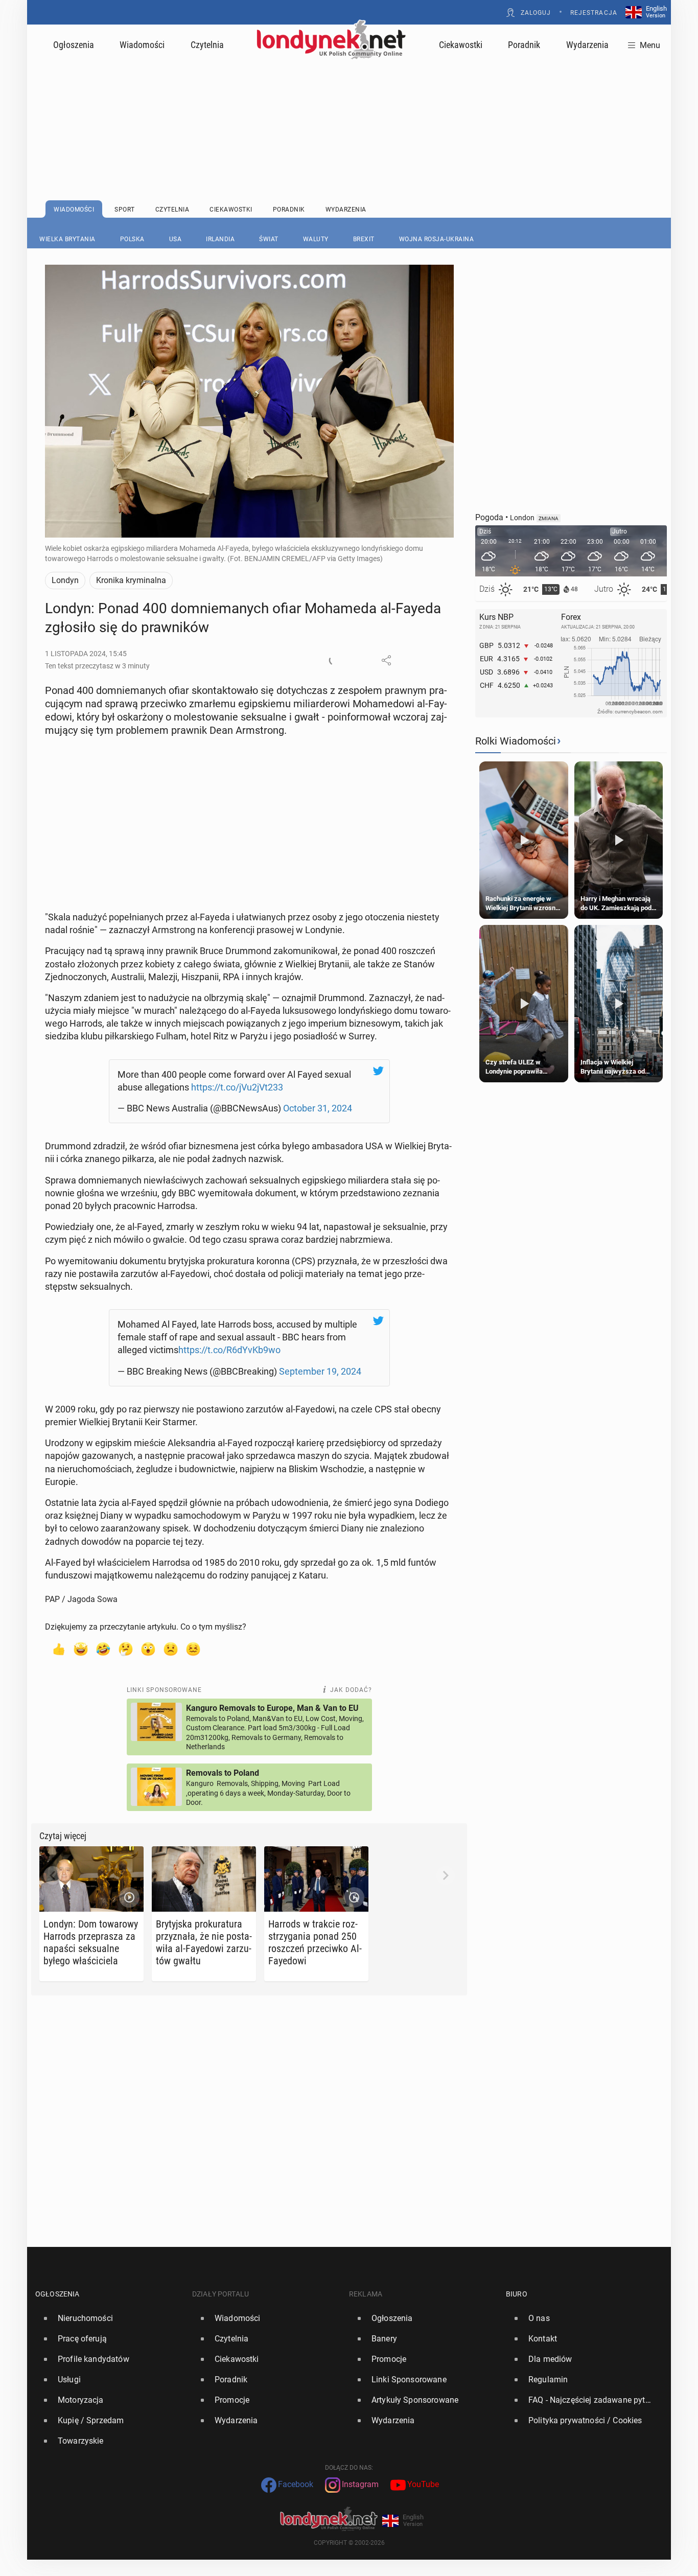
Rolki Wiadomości (516, 741)
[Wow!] (148, 1649)
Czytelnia (207, 45)
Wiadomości (142, 45)
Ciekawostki (461, 45)
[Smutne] (171, 1649)
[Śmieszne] (103, 1649)
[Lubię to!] (58, 1649)
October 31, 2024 (318, 1108)
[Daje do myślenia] (126, 1649)
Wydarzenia (587, 45)
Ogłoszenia (74, 45)
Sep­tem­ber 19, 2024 (320, 1371)
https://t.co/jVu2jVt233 (237, 1087)
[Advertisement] (349, 105)
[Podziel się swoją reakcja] (334, 660)
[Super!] (81, 1649)
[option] (110, 2318)
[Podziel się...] (386, 660)
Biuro (517, 2294)
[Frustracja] (193, 1649)
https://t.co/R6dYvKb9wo (229, 1350)
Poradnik (524, 45)
